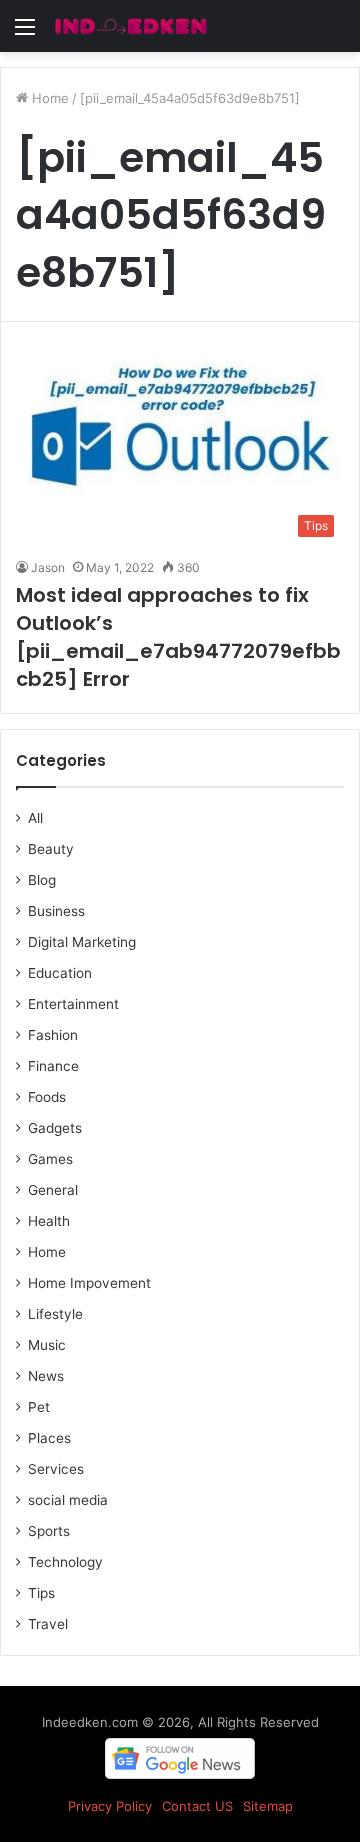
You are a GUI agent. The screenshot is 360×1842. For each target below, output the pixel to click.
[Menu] (25, 33)
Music (47, 1345)
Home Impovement (89, 1283)
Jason (48, 567)
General (53, 1190)
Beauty (51, 849)
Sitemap (268, 1806)
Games (50, 1159)
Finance (53, 1066)
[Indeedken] (130, 26)
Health (49, 1221)
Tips (41, 1593)
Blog (42, 880)
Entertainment (73, 1004)
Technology (65, 1562)
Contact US (197, 1806)
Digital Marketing (82, 942)
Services (56, 1469)
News (46, 1376)
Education (60, 973)
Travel (48, 1624)
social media (68, 1500)
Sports (49, 1531)
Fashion (53, 1035)
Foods (47, 1097)
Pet (39, 1407)
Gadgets (55, 1128)
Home (48, 98)
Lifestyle (55, 1314)
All (35, 818)
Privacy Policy (110, 1806)
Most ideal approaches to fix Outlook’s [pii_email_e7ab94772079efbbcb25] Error (178, 637)
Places (49, 1438)
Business (56, 911)
